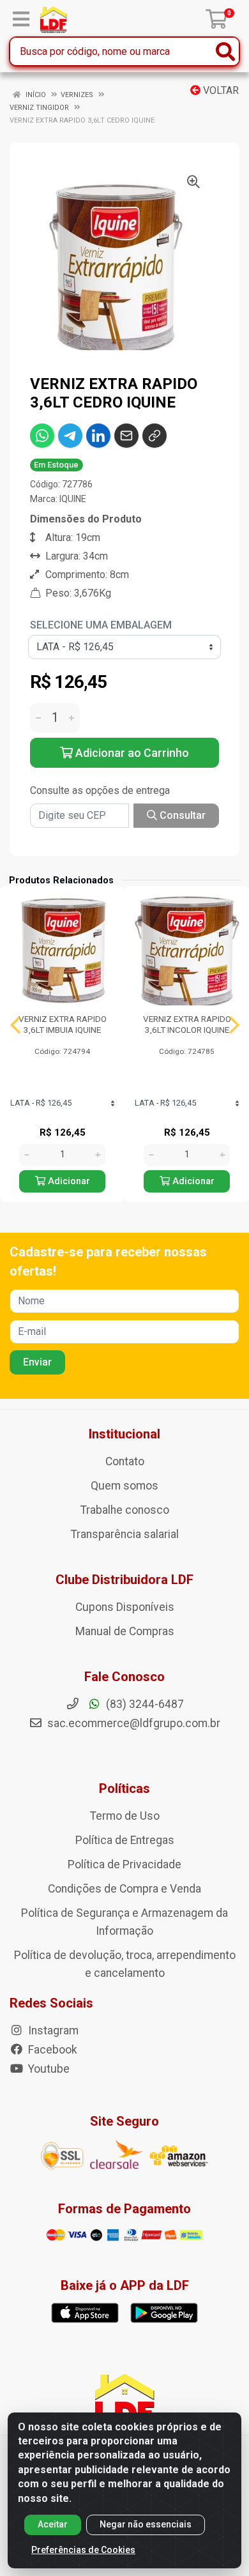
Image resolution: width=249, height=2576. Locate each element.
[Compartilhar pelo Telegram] (70, 436)
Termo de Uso (125, 1816)
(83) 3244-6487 (144, 1704)
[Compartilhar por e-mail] (126, 436)
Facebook (51, 2050)
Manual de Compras (125, 1631)
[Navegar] (15, 1025)
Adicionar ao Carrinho (131, 753)
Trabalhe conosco (125, 1510)
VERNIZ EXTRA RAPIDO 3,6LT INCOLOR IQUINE (187, 1024)
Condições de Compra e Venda (124, 1889)
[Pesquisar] (225, 51)
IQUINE (73, 499)
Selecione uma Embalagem (101, 625)
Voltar (220, 90)
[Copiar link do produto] (155, 436)
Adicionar (68, 1181)
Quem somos (124, 1486)
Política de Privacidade (124, 1864)
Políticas (124, 1788)
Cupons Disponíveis (125, 1607)
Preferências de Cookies (83, 2550)
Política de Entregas (125, 1840)
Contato (125, 1461)
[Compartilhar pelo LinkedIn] (98, 436)
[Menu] (21, 19)
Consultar (181, 815)
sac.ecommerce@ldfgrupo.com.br (134, 1723)
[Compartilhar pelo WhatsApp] (42, 436)
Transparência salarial (125, 1534)
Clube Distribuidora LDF (124, 1580)
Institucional (124, 1434)
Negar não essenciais (146, 2524)
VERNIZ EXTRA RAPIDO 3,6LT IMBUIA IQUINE (63, 1024)
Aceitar (53, 2524)
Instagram (52, 2031)
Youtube (48, 2069)
